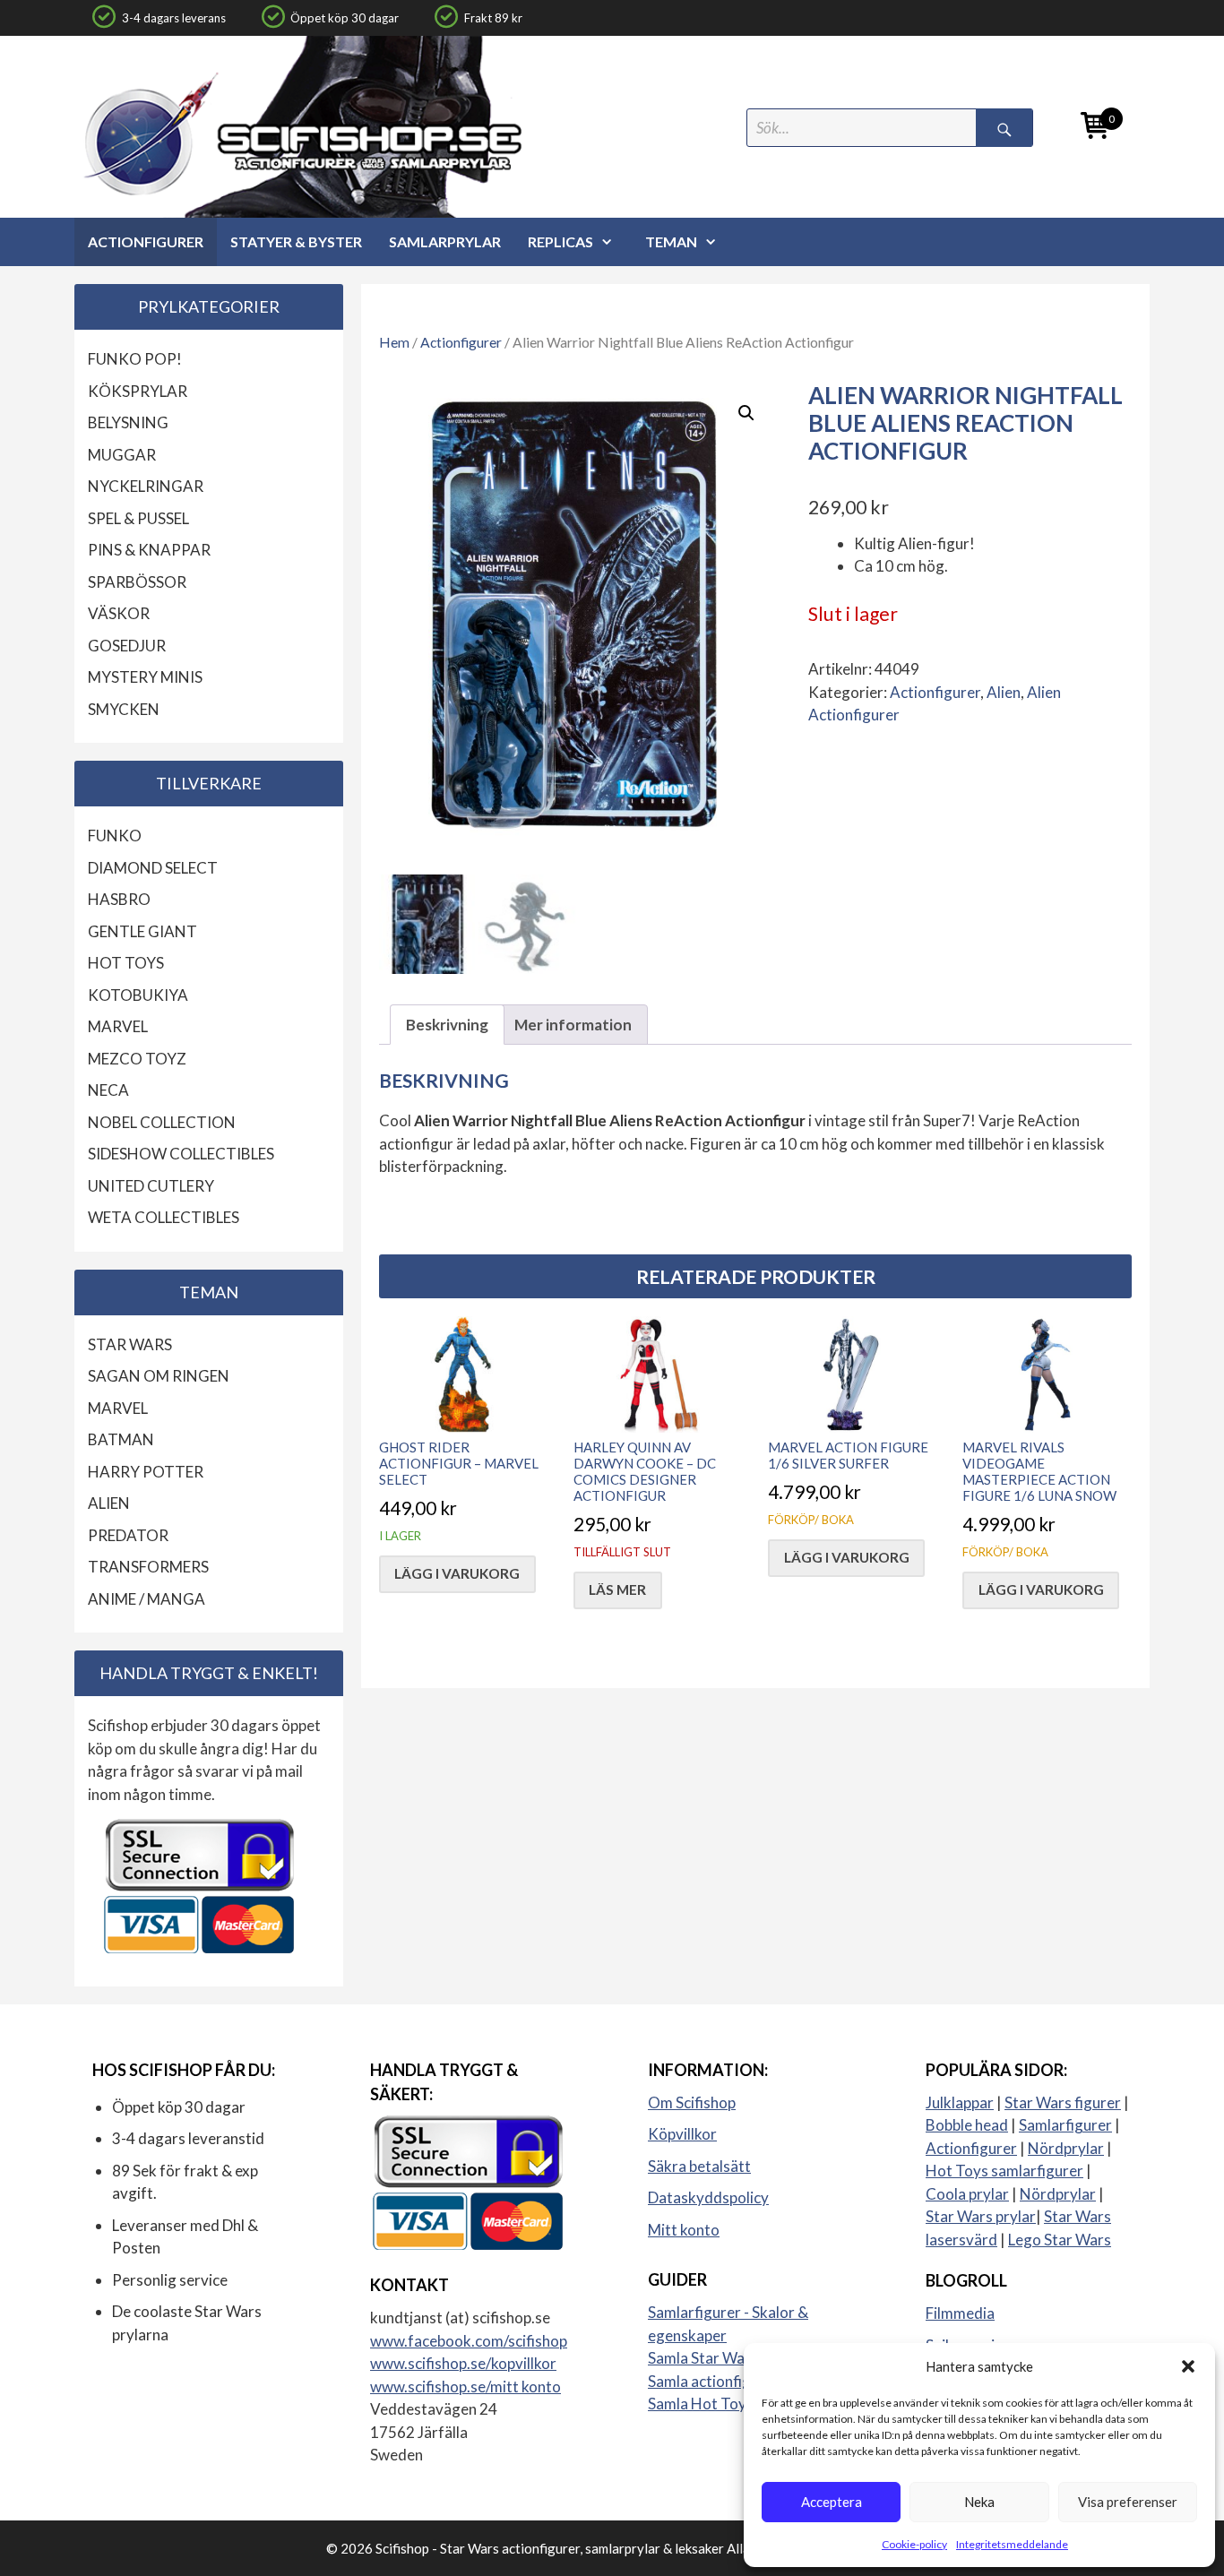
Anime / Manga (147, 1599)
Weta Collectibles (164, 1217)
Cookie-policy (914, 2544)
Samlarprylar (445, 241)
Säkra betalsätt (699, 2166)
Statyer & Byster (296, 241)
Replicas (560, 241)
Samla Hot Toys (701, 2404)
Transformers (148, 1567)
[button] (1188, 2366)
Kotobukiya (138, 995)
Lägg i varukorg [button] (457, 1573)
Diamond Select (153, 868)
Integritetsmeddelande (1012, 2544)
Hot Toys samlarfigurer (1004, 2171)
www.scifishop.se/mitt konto (465, 2386)
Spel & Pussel (138, 518)
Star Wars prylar (981, 2216)
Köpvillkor (682, 2134)
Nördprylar (1066, 2148)
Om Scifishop (692, 2102)
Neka (979, 2502)
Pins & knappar (149, 550)
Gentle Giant (142, 931)
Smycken (124, 709)
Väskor (119, 613)
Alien (1004, 692)
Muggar (122, 455)
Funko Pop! (135, 359)
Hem (394, 342)
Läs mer (617, 1590)
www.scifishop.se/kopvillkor (463, 2363)
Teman (671, 241)
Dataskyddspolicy (708, 2197)
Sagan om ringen (159, 1376)
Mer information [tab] (573, 1025)
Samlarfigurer (1065, 2125)
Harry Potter (146, 1472)
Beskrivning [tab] (447, 1025)
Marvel (118, 1026)
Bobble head (967, 2125)
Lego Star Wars (1060, 2240)
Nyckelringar (146, 486)
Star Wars (130, 1344)
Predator (128, 1535)
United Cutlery (151, 1186)
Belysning (128, 422)
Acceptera (832, 2502)
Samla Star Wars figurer (728, 2358)
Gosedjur (127, 646)
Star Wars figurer (1063, 2102)
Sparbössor (137, 582)
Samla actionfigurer (714, 2381)
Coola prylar (967, 2194)
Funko (115, 836)
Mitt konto (684, 2230)
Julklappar (960, 2102)
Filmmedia (960, 2313)
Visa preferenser (1128, 2502)
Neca (108, 1090)
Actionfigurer (146, 241)
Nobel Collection (162, 1122)
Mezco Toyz (137, 1059)
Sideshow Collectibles (181, 1154)
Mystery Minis (145, 677)
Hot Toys (126, 963)
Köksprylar (138, 391)
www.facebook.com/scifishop (469, 2341)
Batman (121, 1439)
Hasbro (119, 899)
